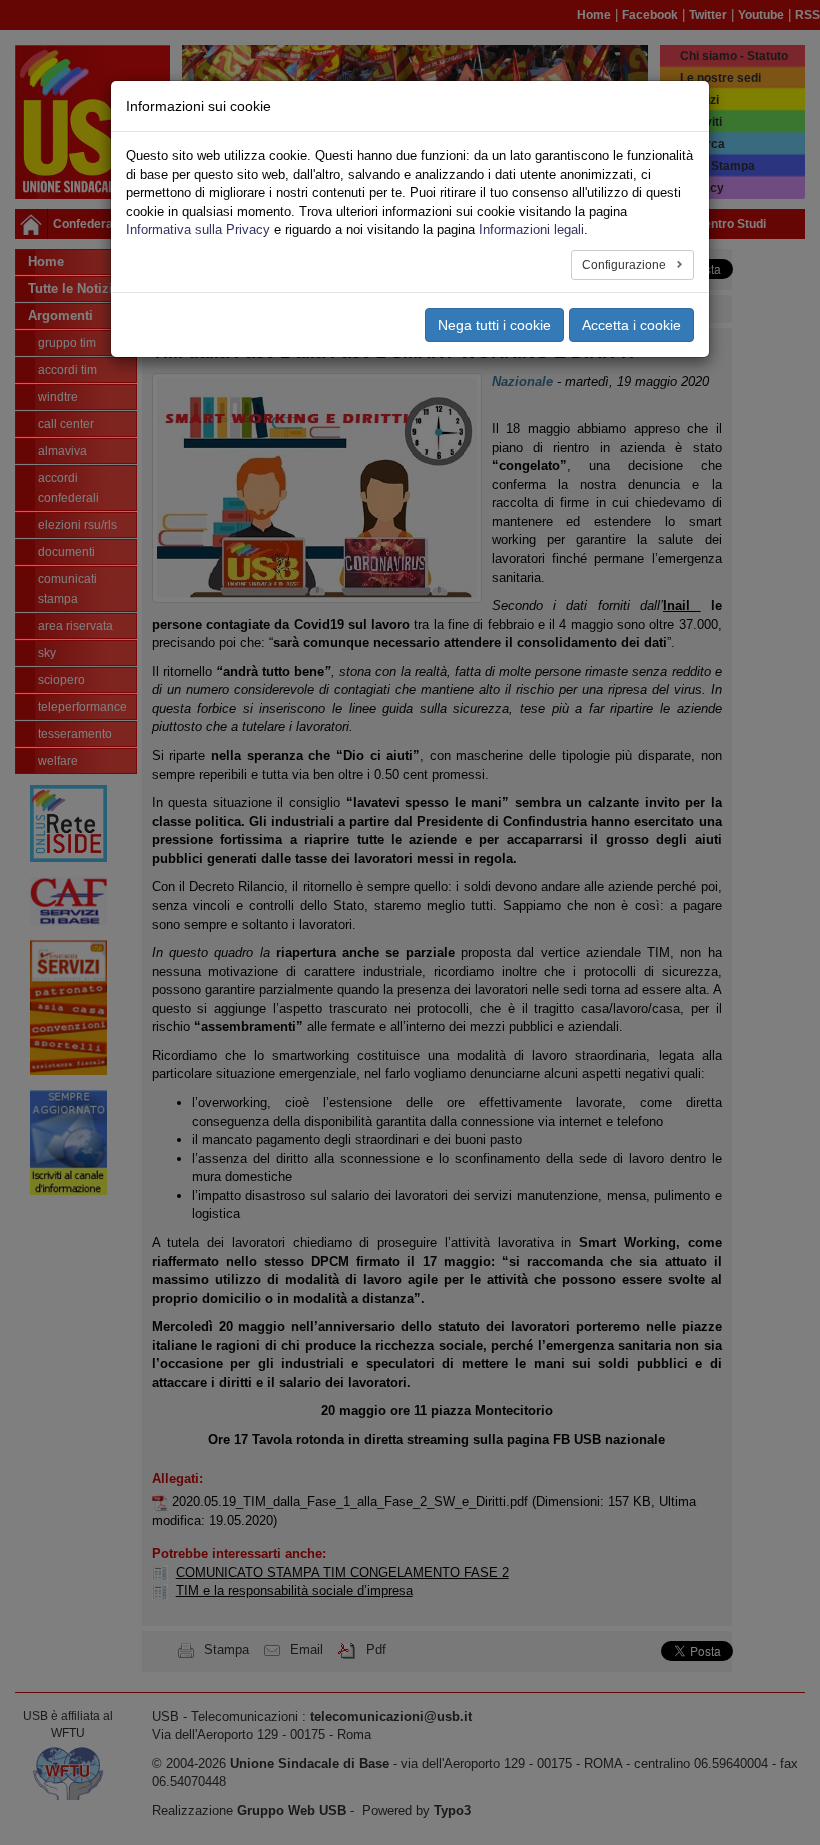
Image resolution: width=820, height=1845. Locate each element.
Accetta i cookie (631, 325)
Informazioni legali (531, 229)
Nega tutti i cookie (494, 325)
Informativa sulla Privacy (198, 229)
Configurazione (625, 265)
